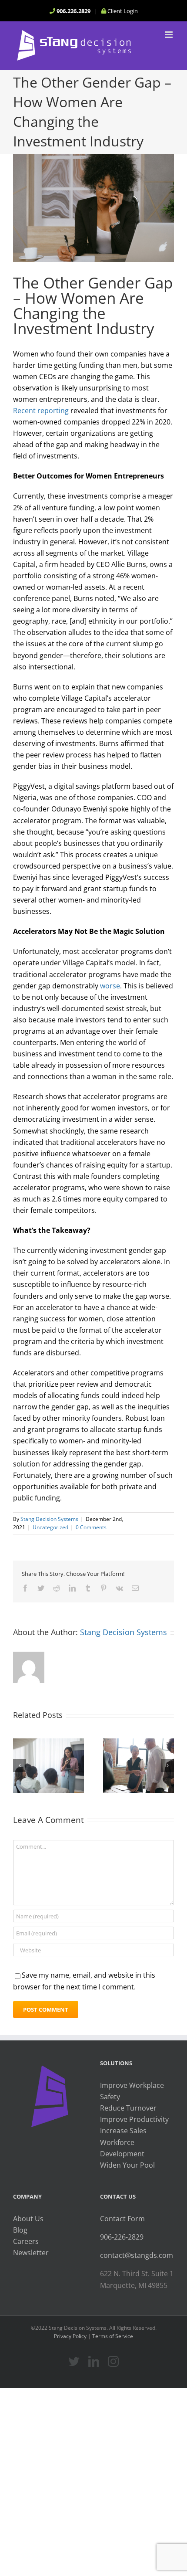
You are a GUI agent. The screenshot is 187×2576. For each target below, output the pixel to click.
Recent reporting (41, 411)
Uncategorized (50, 1527)
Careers (26, 2241)
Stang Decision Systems (49, 1519)
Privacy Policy (70, 2336)
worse (110, 986)
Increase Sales (123, 2131)
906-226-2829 (122, 2237)
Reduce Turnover (128, 2108)
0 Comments (91, 1527)
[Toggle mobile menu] (169, 35)
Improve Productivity (134, 2119)
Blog (20, 2230)
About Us (28, 2219)
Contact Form (122, 2219)
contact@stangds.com (137, 2255)
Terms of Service (113, 2336)
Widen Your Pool (127, 2165)
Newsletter (31, 2253)
